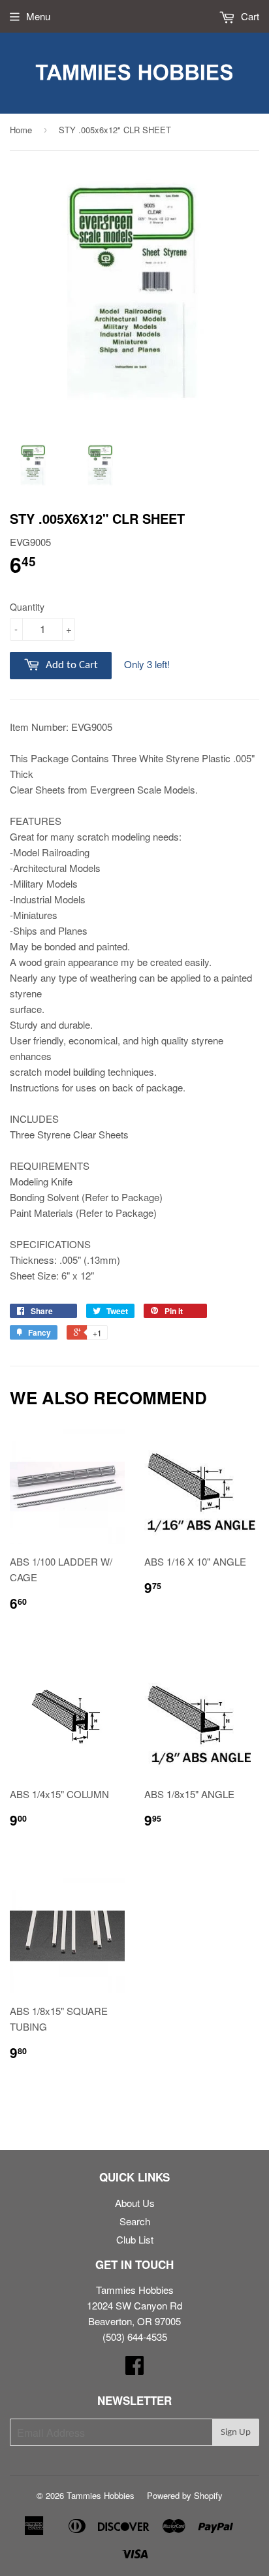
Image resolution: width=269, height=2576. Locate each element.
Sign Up (236, 2433)
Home (21, 130)
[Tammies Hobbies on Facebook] (134, 2369)
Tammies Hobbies (101, 2495)
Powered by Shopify (185, 2495)
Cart (249, 16)
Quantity (27, 607)
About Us (135, 2203)
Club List (135, 2239)
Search (135, 2221)
